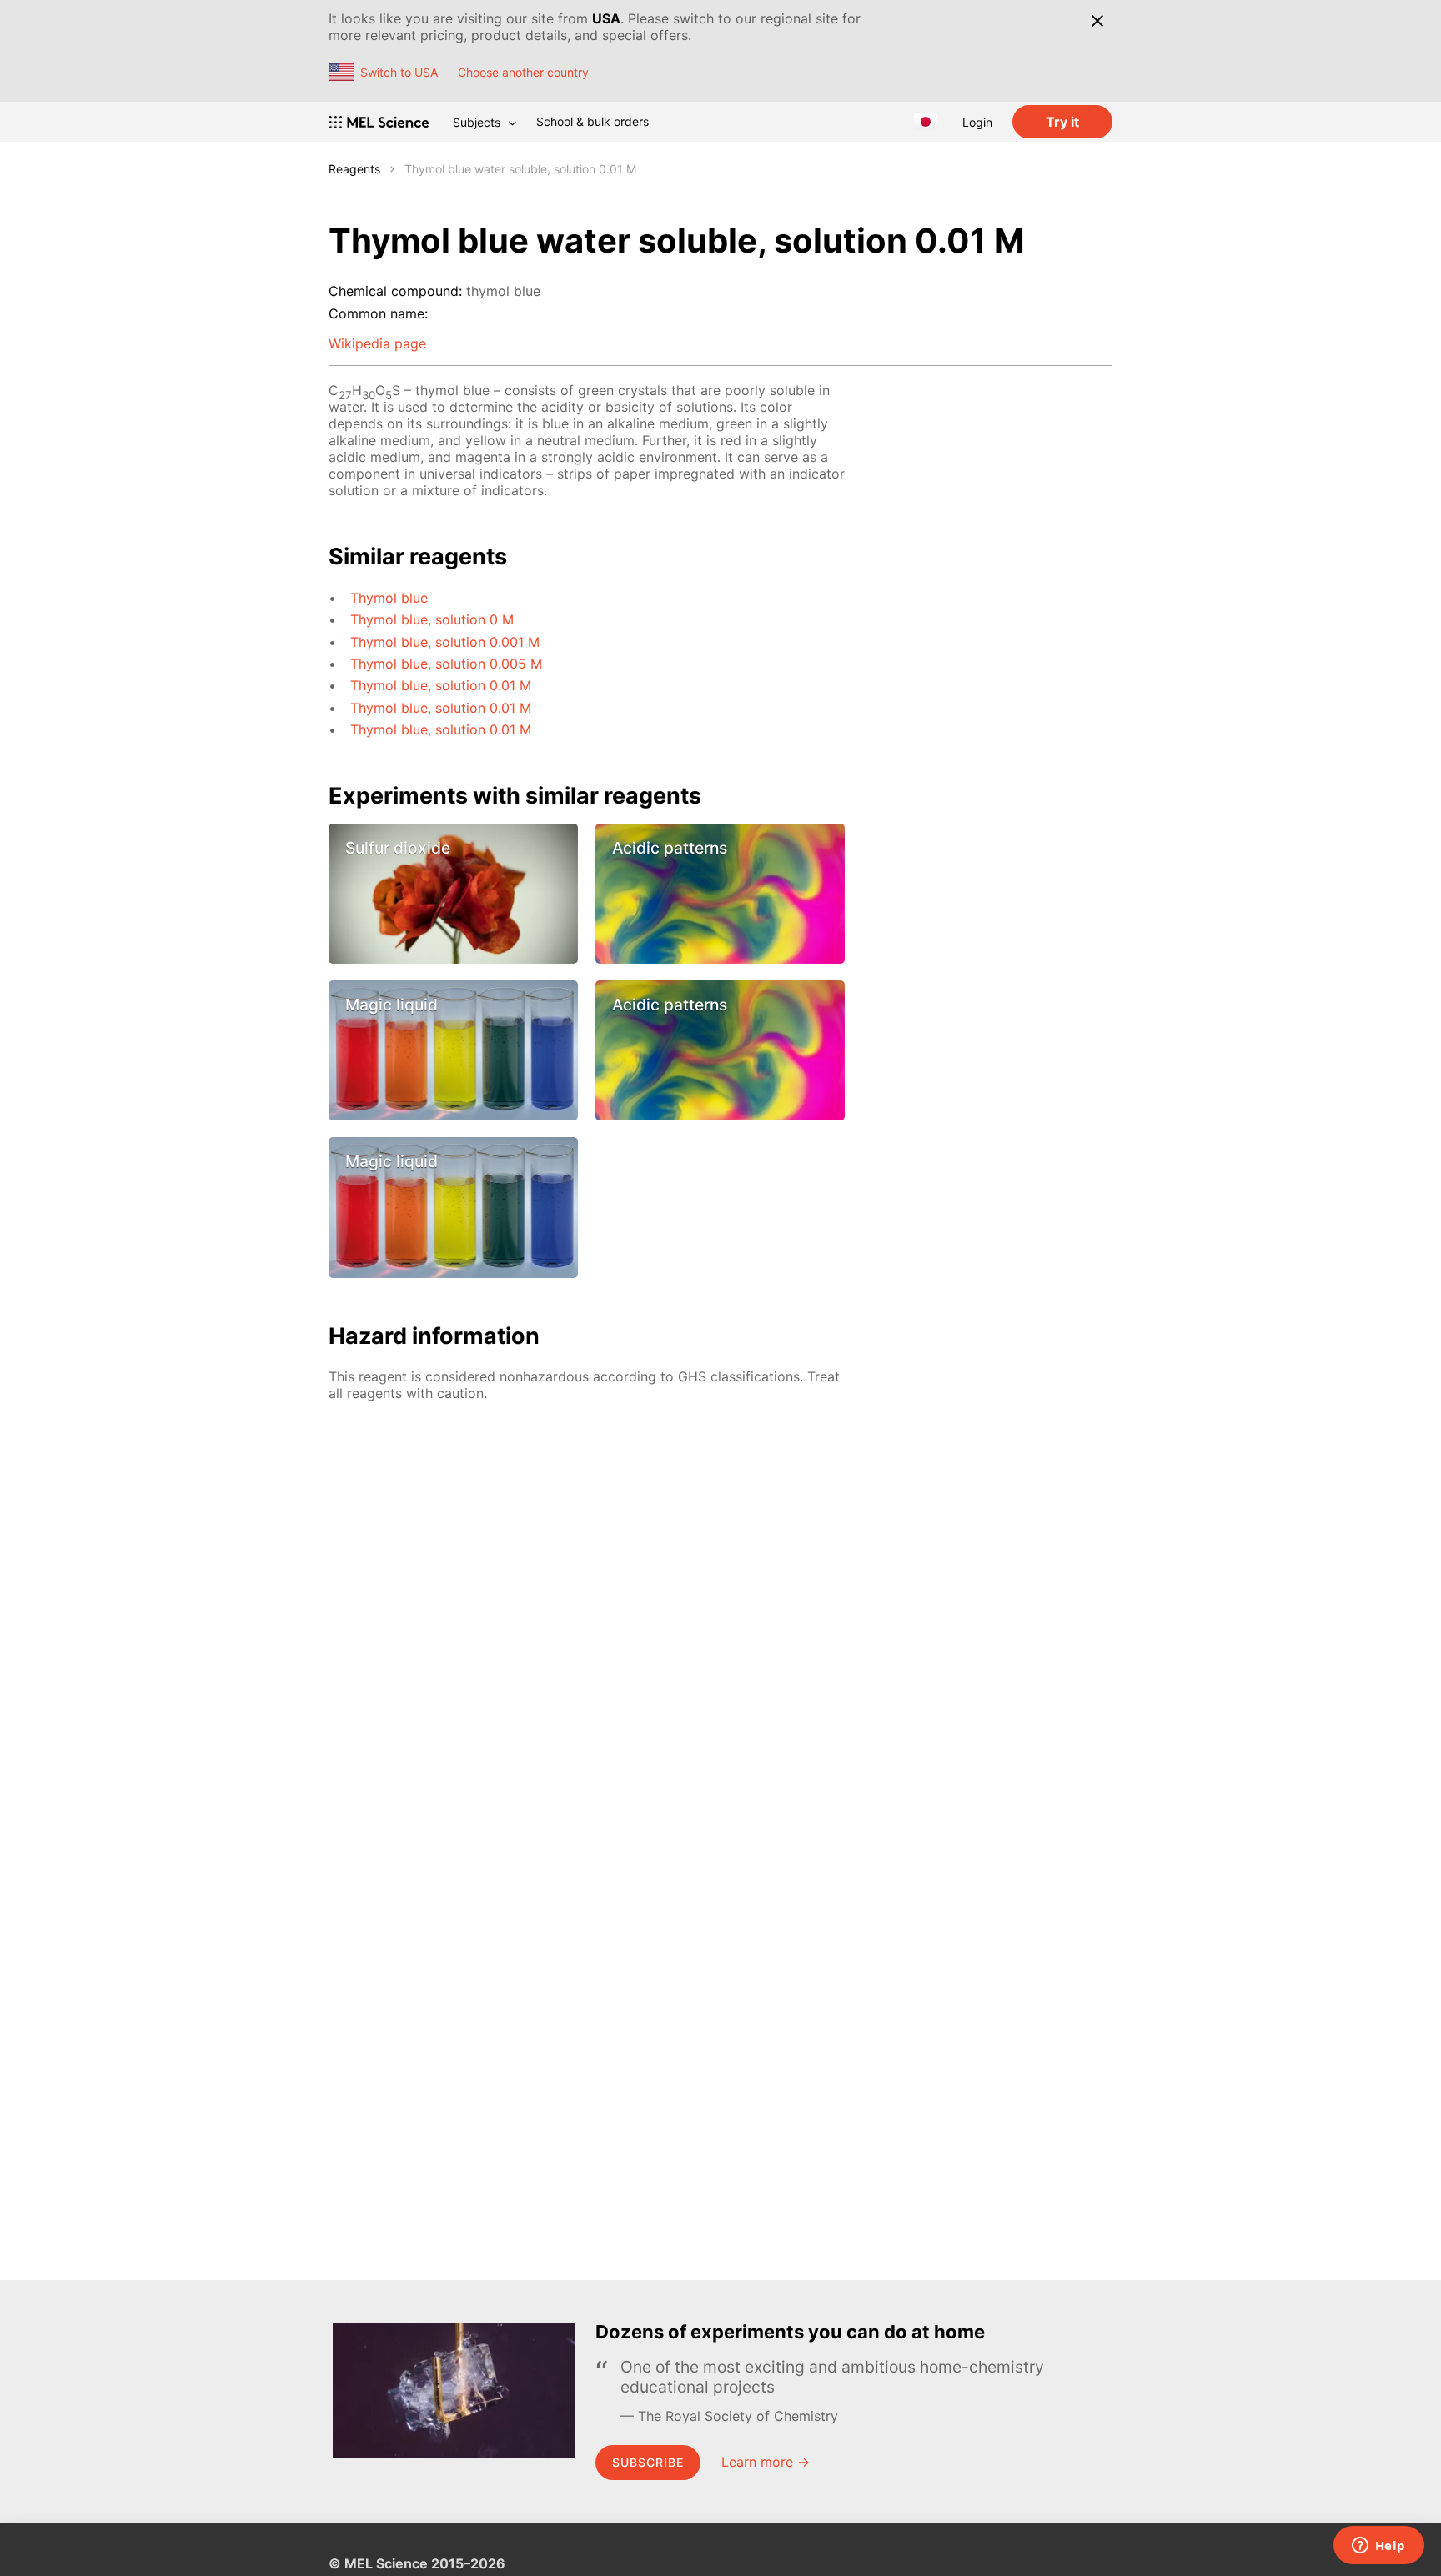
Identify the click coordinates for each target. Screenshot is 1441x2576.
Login (977, 122)
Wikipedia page (377, 343)
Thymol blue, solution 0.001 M (445, 642)
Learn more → (766, 2462)
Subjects (477, 122)
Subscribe (648, 2462)
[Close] (1097, 21)
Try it (1062, 122)
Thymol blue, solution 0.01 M (441, 685)
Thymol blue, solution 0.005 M (446, 664)
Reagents (354, 169)
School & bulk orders (592, 121)
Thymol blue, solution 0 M (432, 619)
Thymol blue (389, 598)
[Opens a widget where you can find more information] (1378, 2547)
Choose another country (523, 72)
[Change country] (926, 122)
